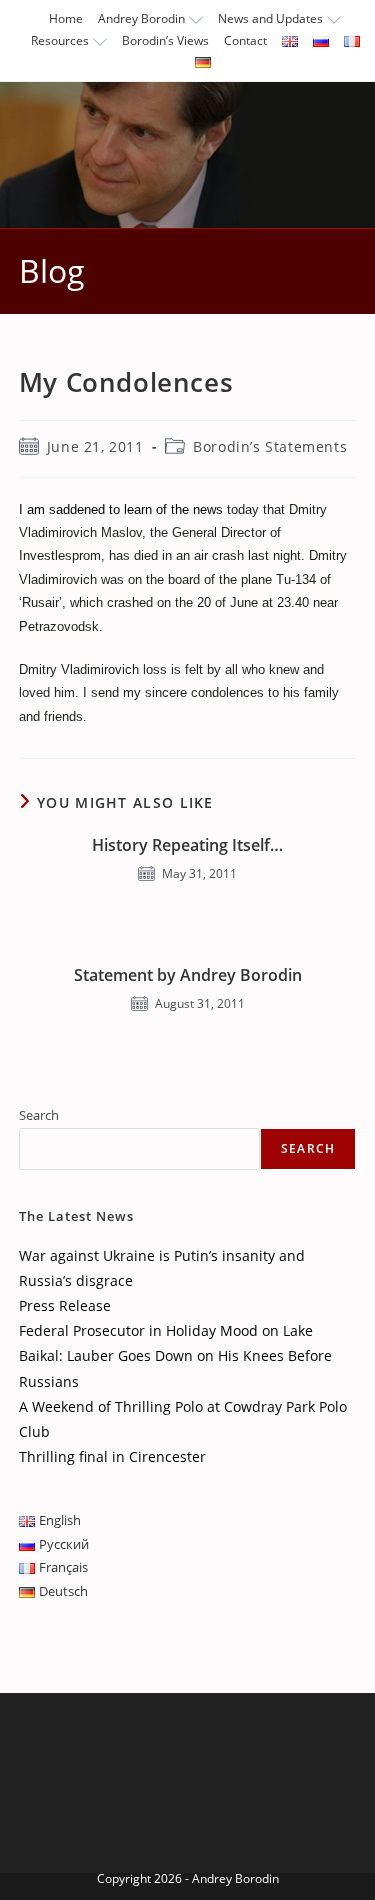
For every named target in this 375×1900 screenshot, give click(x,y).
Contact (245, 40)
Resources (60, 40)
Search (39, 1115)
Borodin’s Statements (270, 446)
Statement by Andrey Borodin (188, 975)
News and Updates (270, 18)
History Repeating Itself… (187, 845)
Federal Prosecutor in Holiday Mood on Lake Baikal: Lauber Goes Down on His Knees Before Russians (175, 1355)
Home (66, 18)
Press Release (65, 1305)
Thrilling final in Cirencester (112, 1456)
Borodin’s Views (165, 40)
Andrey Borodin (141, 18)
